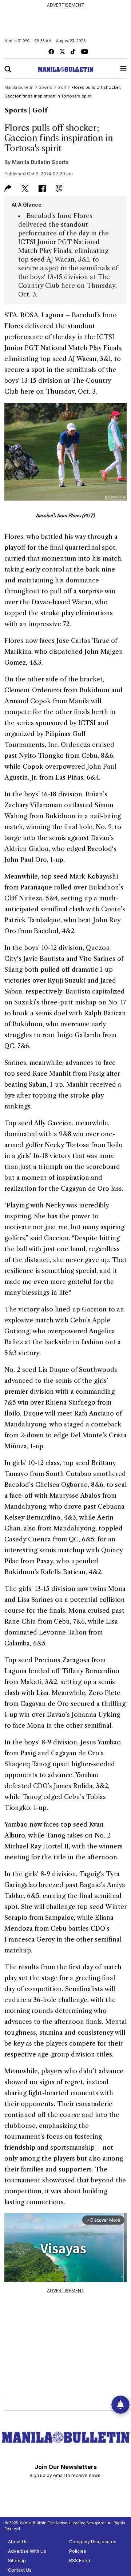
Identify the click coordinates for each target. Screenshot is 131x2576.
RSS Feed (80, 2561)
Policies (78, 2551)
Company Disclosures (93, 2542)
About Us (18, 2542)
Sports (16, 110)
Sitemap (17, 2561)
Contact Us (20, 2570)
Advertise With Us (27, 2551)
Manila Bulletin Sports (40, 162)
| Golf (38, 110)
